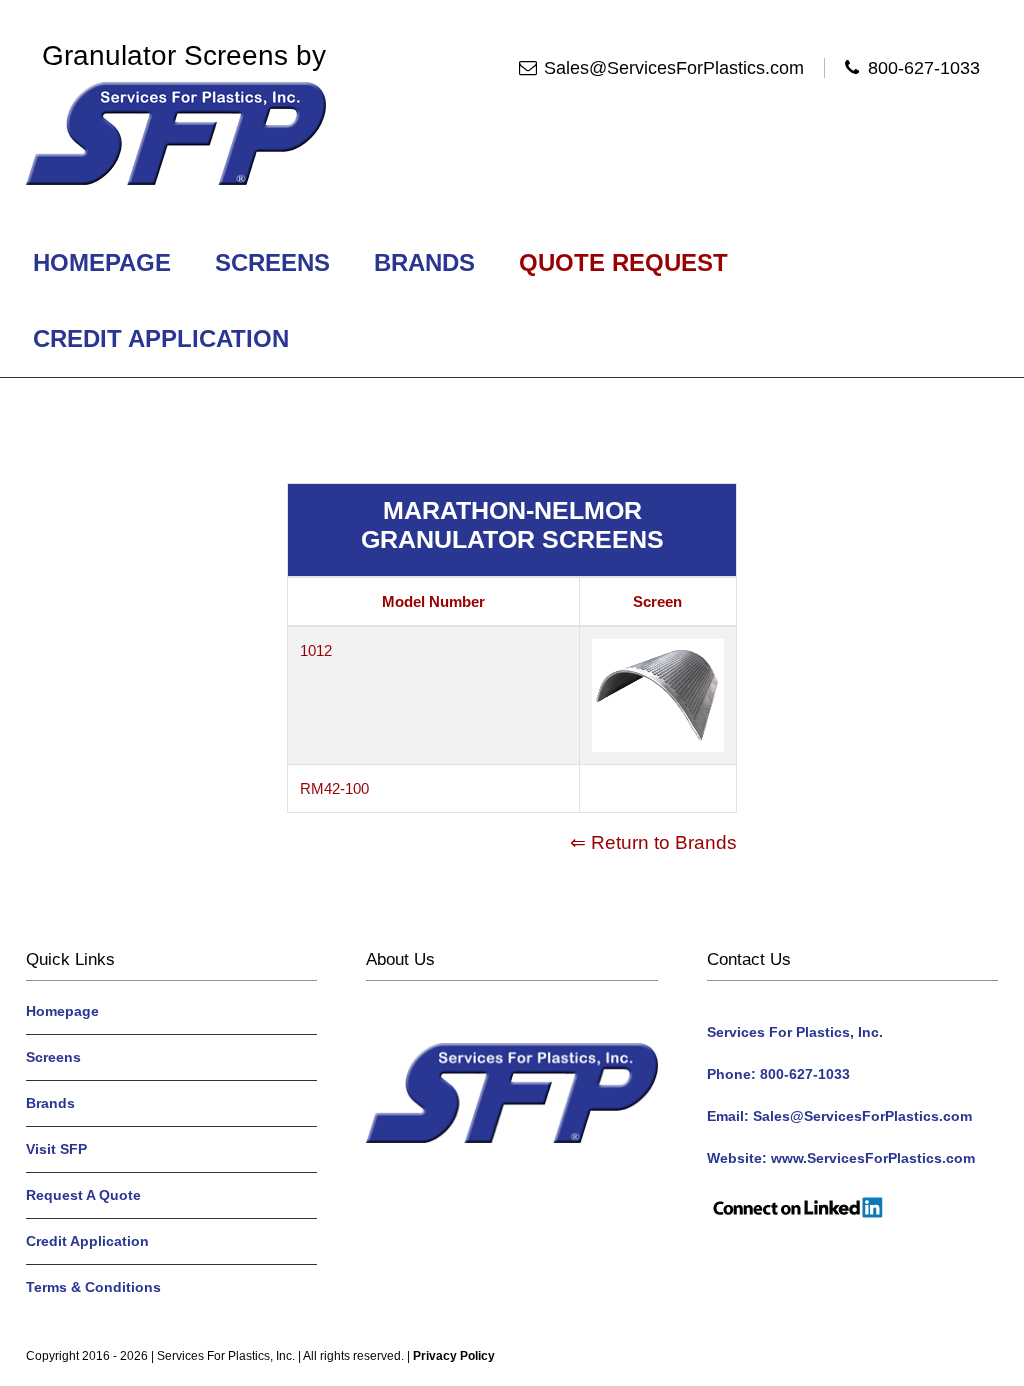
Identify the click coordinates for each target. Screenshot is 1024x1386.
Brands (424, 262)
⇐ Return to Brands (653, 842)
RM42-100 (334, 788)
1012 (316, 650)
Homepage (102, 262)
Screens (272, 262)
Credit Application (161, 338)
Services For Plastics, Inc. (226, 1356)
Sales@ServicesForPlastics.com (674, 68)
